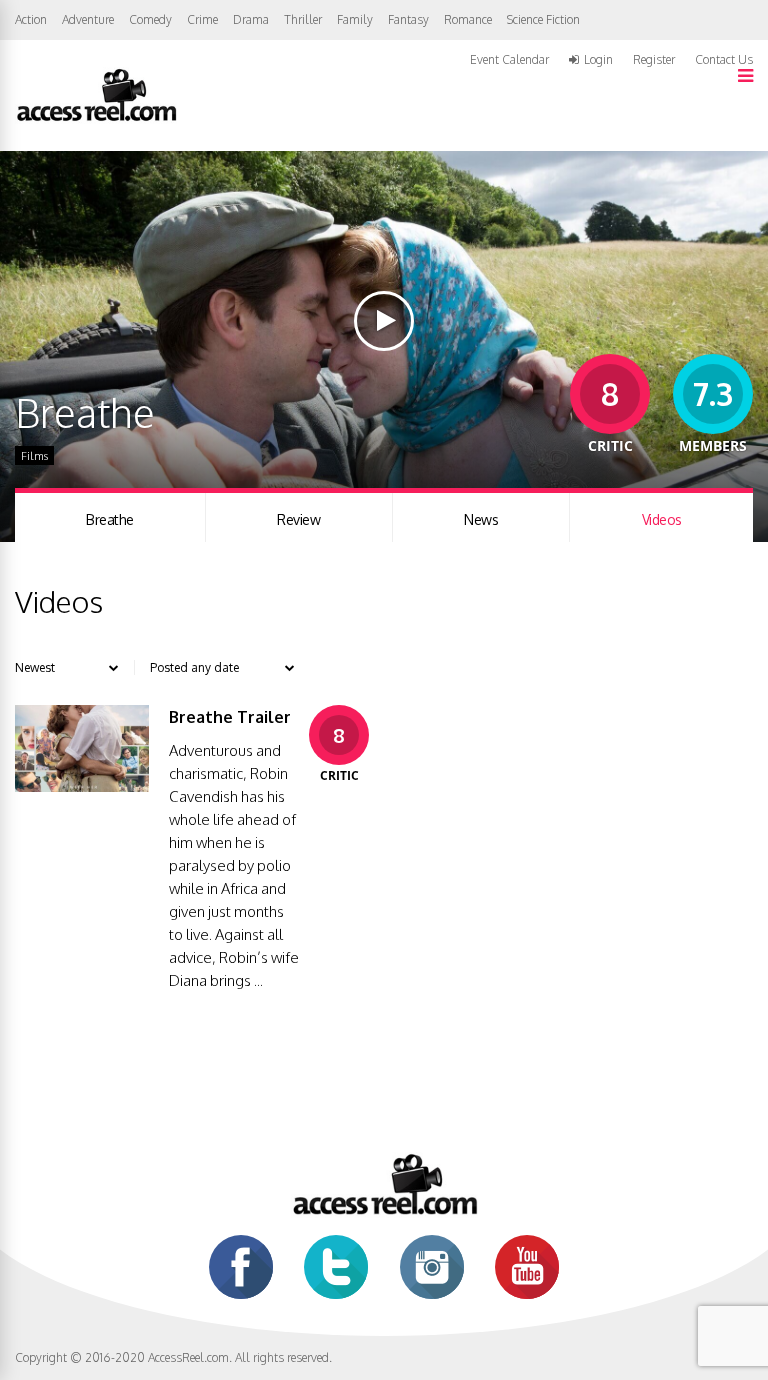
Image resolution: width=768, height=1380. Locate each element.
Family (355, 19)
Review (298, 519)
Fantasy (408, 19)
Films (34, 456)
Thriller (303, 19)
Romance (468, 19)
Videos (662, 519)
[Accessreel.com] (96, 119)
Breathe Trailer (230, 717)
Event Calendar (509, 59)
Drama (251, 19)
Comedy (150, 19)
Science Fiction (543, 19)
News (481, 519)
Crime (202, 19)
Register (654, 60)
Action (31, 19)
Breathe (110, 519)
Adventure (88, 19)
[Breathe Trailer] (82, 786)
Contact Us (724, 59)
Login (598, 60)
